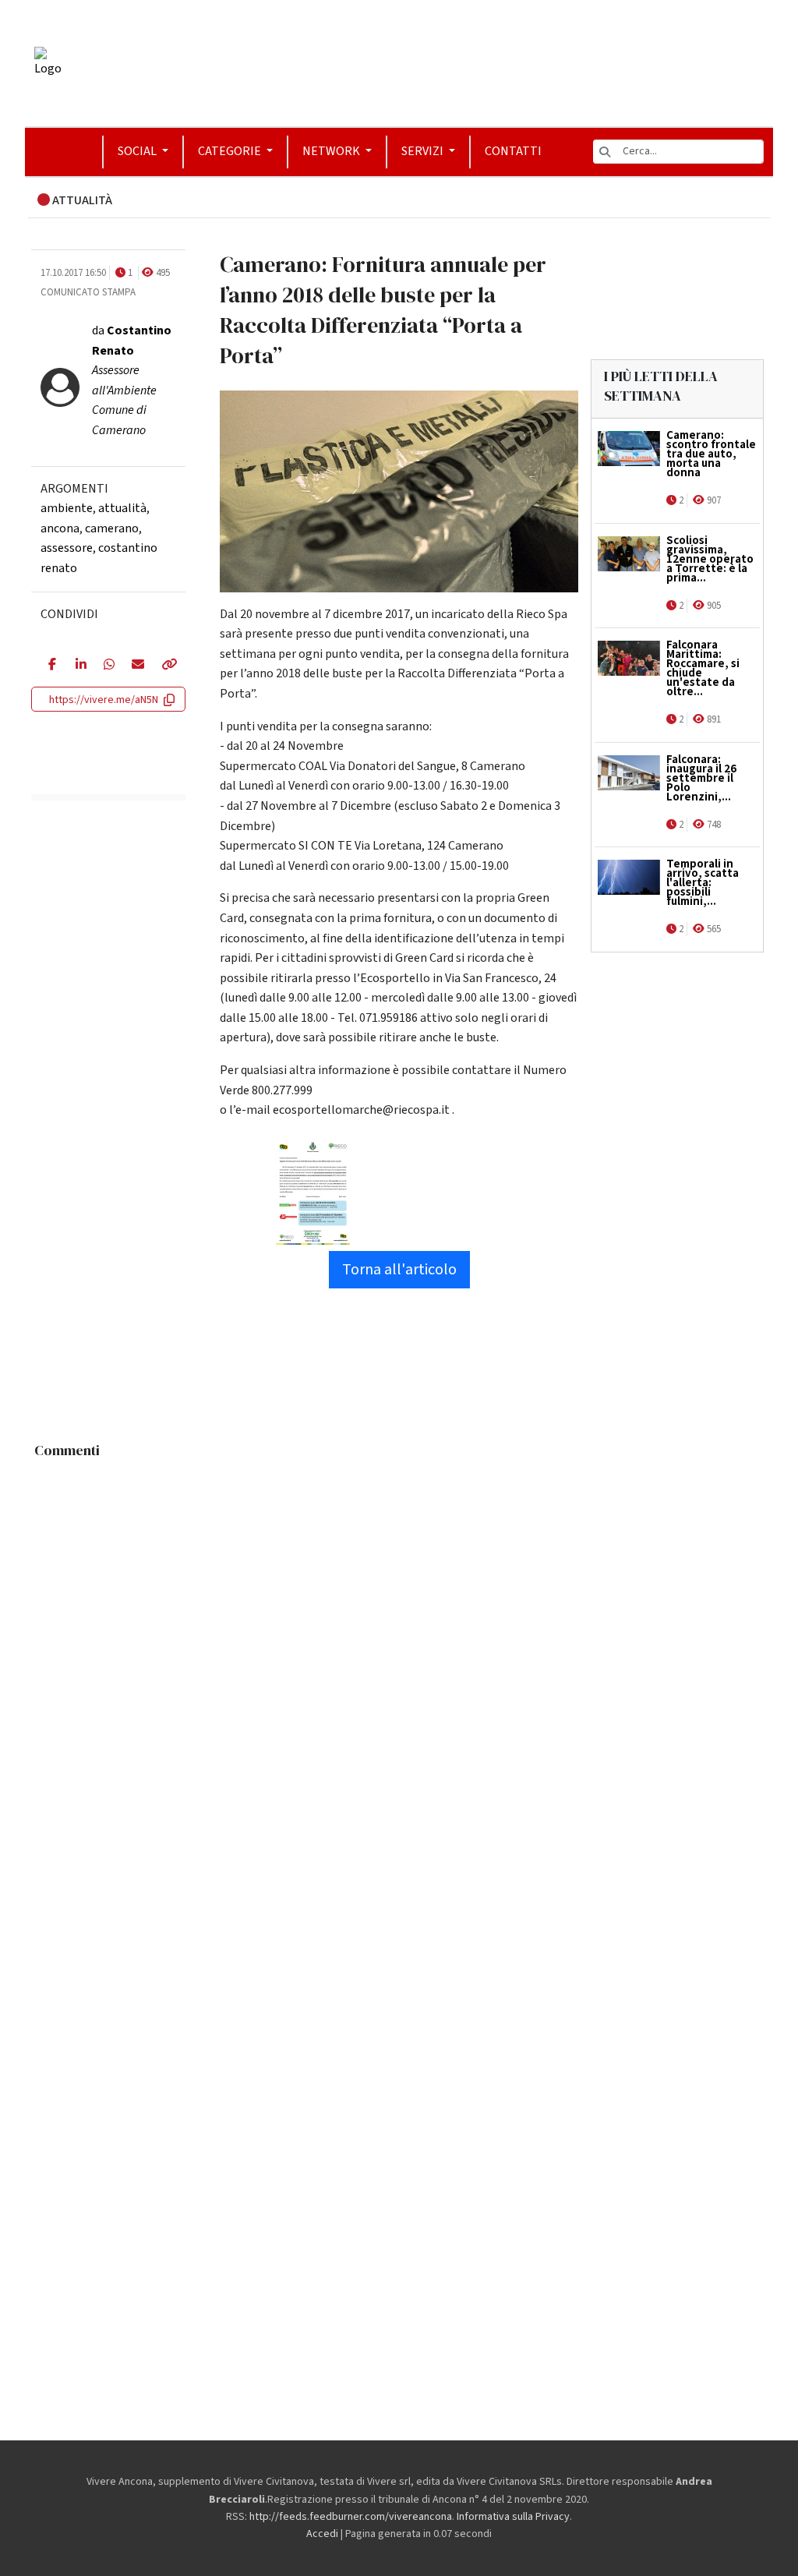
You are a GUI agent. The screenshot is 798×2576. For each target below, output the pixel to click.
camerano (112, 528)
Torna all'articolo (399, 1270)
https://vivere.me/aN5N (104, 700)
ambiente (67, 508)
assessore (67, 548)
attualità (122, 508)
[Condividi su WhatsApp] (106, 666)
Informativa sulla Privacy (513, 2517)
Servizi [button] (424, 151)
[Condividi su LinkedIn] (78, 666)
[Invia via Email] (134, 666)
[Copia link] (165, 666)
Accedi (322, 2534)
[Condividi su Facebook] (50, 666)
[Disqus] (399, 1661)
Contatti (513, 151)
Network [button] (332, 151)
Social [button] (138, 151)
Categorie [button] (231, 151)
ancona (60, 528)
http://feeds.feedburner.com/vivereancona (351, 2517)
